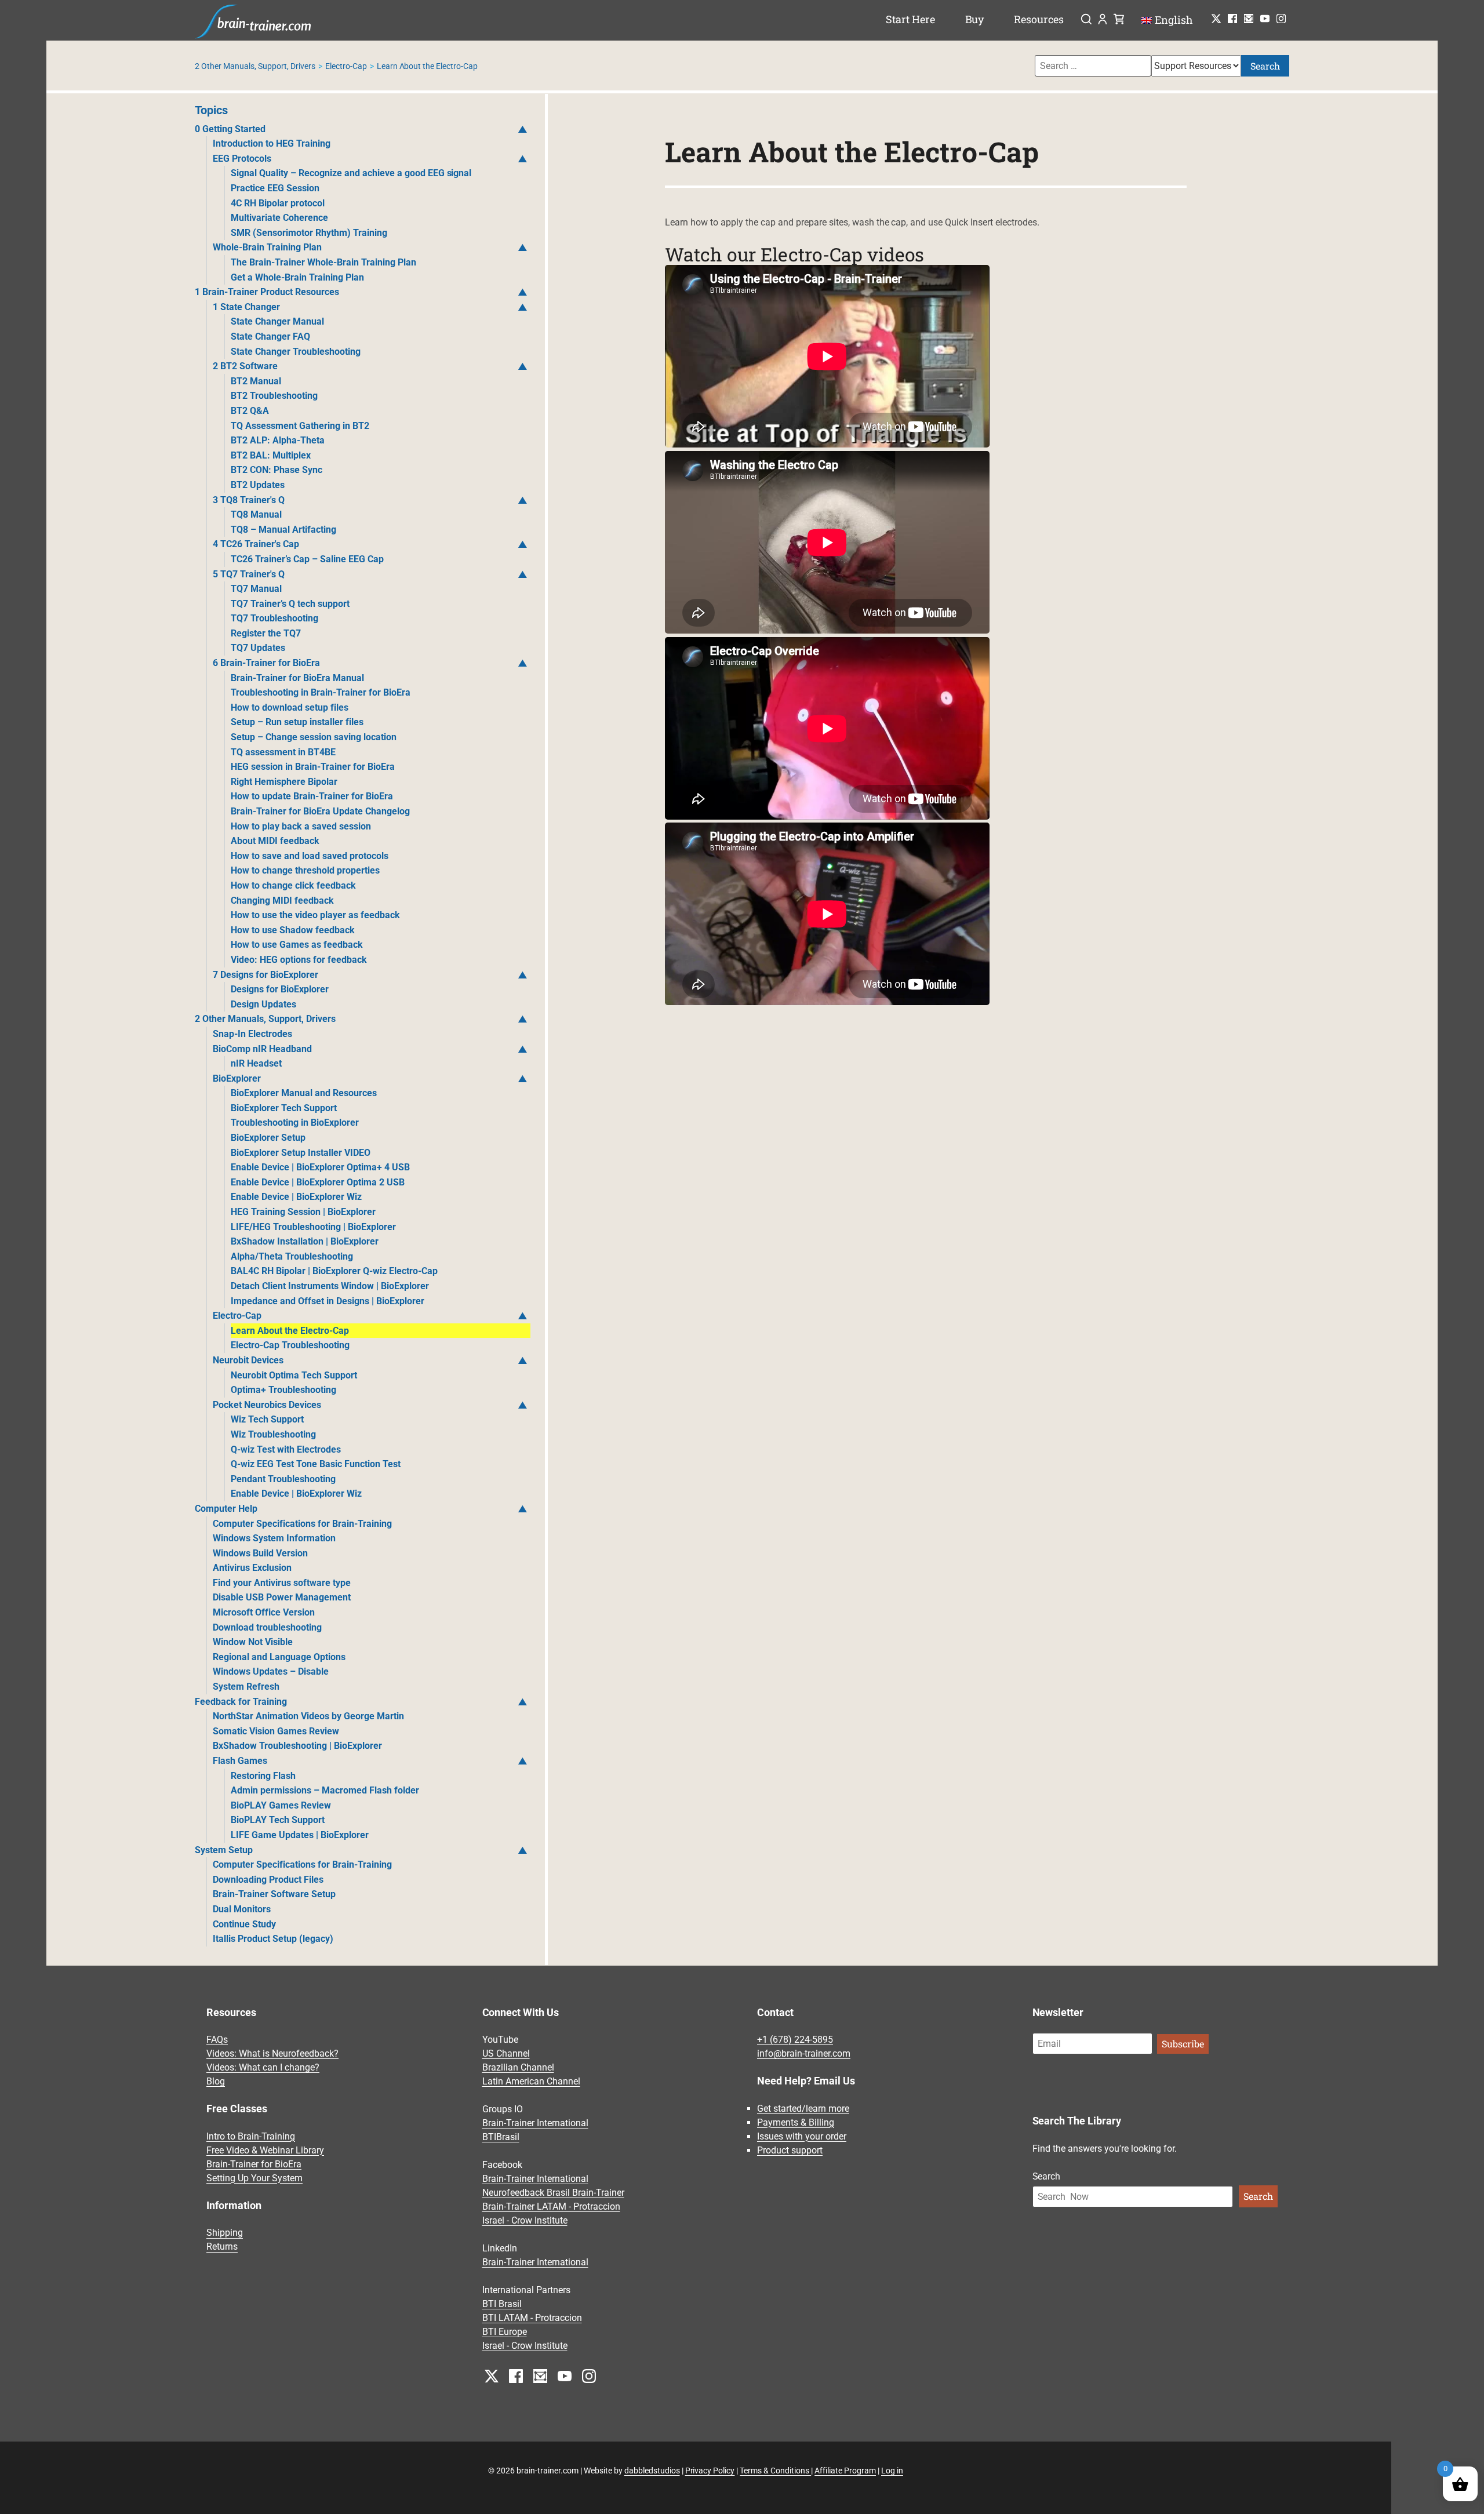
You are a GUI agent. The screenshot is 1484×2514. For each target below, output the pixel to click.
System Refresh (246, 1687)
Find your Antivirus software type (282, 1583)
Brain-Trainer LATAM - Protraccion (551, 2206)
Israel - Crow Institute (525, 2220)
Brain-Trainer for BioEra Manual (297, 678)
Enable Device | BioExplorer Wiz (296, 1197)
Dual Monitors (242, 1909)
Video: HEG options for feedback (299, 960)
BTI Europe (505, 2332)
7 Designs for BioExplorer (265, 975)
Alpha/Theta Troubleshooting (292, 1256)
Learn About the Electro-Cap (290, 1331)
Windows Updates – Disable (271, 1671)
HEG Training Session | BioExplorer (303, 1212)
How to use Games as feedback (297, 945)
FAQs (217, 2040)
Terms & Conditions (775, 2471)
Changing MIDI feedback (282, 901)
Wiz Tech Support (267, 1419)
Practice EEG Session (275, 188)
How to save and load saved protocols (310, 856)
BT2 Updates (258, 485)
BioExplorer (237, 1078)
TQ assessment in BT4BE (283, 752)
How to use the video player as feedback (315, 915)
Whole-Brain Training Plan (267, 247)
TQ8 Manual (256, 514)
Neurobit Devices (248, 1360)
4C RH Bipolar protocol (278, 203)
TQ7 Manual (256, 589)
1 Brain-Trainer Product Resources (267, 292)
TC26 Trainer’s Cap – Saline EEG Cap (307, 559)
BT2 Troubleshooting (274, 396)
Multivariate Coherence (279, 218)
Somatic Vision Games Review (276, 1731)
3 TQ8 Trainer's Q (249, 500)
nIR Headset (256, 1063)
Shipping (225, 2233)
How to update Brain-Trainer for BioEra (312, 796)
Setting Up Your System (254, 2178)
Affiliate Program (845, 2471)
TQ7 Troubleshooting (274, 618)
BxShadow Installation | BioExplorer (305, 1241)
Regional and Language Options (279, 1657)
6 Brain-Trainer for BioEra (266, 663)
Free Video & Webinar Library (265, 2150)
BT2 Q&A (250, 411)
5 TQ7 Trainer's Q (249, 574)
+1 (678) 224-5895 (795, 2040)
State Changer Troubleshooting (296, 352)
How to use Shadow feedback (293, 930)
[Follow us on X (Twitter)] (1216, 19)
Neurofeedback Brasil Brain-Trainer (553, 2193)
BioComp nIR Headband (262, 1049)
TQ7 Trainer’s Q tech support (290, 604)
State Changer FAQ (270, 336)
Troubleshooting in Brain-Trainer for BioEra (321, 692)
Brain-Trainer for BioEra (254, 2164)
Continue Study (244, 1924)
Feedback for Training (241, 1702)
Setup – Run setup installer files (297, 722)
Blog (216, 2081)
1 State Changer (246, 307)
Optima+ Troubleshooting (283, 1390)
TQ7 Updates (258, 648)
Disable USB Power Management (282, 1597)
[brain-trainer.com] (253, 20)
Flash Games (240, 1761)
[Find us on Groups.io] (1249, 19)
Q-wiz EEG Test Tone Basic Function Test (316, 1464)
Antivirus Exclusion (252, 1568)
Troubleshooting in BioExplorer (295, 1123)
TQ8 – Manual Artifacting (283, 530)
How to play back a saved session (301, 826)
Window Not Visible (253, 1642)
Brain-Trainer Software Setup (274, 1894)
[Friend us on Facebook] (1232, 19)
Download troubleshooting (267, 1627)
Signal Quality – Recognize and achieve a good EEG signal (351, 173)
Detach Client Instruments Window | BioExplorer (330, 1286)
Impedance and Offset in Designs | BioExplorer (328, 1301)
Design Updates (263, 1004)
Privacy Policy (710, 2471)
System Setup (224, 1850)
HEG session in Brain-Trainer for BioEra (313, 767)
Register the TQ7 (266, 633)
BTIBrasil (501, 2137)
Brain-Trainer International (535, 2123)
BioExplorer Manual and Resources (304, 1093)
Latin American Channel (531, 2081)
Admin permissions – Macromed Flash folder (325, 1790)
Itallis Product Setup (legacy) (273, 1939)
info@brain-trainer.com (804, 2053)
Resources (1039, 19)
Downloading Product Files (268, 1880)
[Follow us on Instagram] (1281, 19)
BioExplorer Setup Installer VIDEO (301, 1153)
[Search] (1086, 20)
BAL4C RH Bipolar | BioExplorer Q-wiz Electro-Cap (334, 1271)
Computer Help (226, 1509)
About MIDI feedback (275, 841)
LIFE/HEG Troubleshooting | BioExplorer (313, 1227)
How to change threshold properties (305, 870)
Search (1265, 66)
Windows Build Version (260, 1553)
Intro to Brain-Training (251, 2136)
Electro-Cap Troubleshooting (290, 1345)
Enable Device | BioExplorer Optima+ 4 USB (320, 1167)
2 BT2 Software (245, 366)
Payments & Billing (796, 2122)
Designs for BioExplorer (280, 989)
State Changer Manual (277, 321)
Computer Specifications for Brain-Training (302, 1524)
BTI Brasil (502, 2304)
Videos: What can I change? (263, 2067)
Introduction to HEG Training (272, 143)
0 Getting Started (230, 129)
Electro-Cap (346, 66)
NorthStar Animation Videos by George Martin (308, 1716)
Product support (790, 2150)
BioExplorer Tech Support (284, 1108)
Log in (892, 2471)
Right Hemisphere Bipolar (284, 782)
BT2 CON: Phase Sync (277, 470)
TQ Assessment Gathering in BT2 (300, 426)
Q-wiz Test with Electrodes (286, 1449)
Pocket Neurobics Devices (267, 1405)
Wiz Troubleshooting (273, 1434)
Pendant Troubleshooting (283, 1479)
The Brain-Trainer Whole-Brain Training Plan (323, 262)
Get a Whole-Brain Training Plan (297, 277)
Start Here (910, 19)
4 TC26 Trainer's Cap (256, 544)
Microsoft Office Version (264, 1612)
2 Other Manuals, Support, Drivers (255, 66)
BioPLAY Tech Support (278, 1820)
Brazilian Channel (518, 2067)
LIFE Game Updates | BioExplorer (300, 1835)
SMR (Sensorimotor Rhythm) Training (309, 233)
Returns (222, 2247)
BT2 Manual (256, 381)
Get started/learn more (803, 2109)
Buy (975, 19)
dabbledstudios (652, 2471)
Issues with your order (802, 2136)
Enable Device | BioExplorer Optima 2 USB (318, 1182)
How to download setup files (290, 707)
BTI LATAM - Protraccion (532, 2318)
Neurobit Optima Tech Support (294, 1375)
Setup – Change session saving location (314, 737)
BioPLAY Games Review (281, 1805)
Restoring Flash (263, 1776)
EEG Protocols (242, 159)
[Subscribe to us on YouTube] (1265, 19)
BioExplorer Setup (268, 1138)
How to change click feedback (293, 885)
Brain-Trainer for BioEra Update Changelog (320, 811)
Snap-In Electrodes (252, 1034)
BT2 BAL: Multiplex (271, 455)
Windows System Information (274, 1538)
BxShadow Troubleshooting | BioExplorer (297, 1746)
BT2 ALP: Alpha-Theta (278, 440)
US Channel (506, 2053)
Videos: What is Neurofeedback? (272, 2053)
